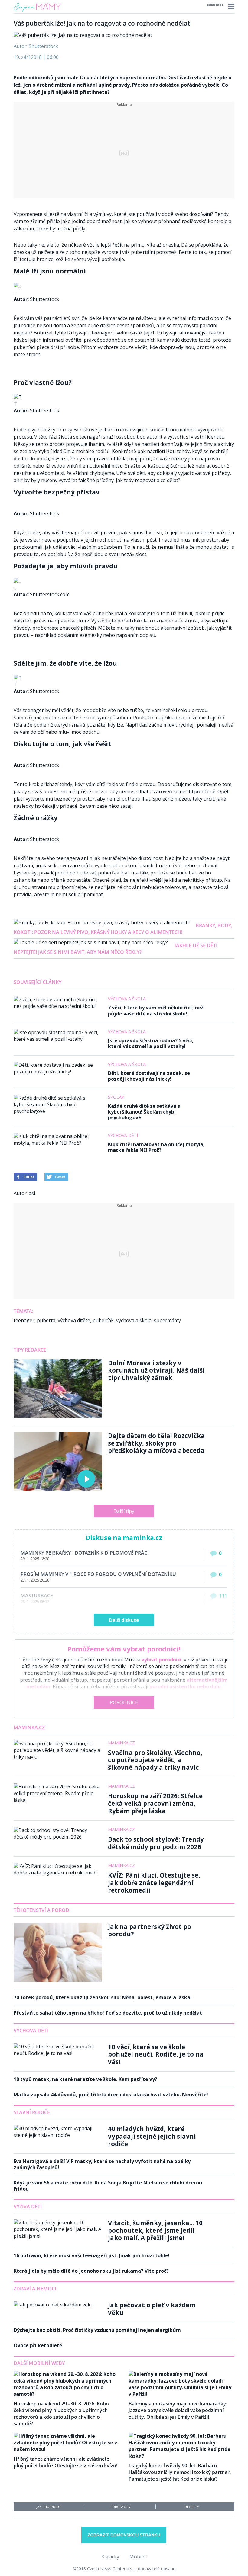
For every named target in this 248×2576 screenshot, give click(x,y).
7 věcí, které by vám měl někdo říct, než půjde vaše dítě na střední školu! (156, 1010)
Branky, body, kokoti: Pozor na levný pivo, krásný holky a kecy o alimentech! (123, 929)
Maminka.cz (29, 1727)
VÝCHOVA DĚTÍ (31, 2031)
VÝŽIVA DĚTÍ (28, 2207)
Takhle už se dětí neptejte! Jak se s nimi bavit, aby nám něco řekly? (116, 949)
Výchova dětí (123, 1135)
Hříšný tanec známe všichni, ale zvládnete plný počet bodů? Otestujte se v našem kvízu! (65, 2462)
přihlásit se (215, 5)
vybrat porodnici (162, 1660)
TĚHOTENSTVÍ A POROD (41, 1910)
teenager (24, 1320)
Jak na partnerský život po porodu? (150, 1930)
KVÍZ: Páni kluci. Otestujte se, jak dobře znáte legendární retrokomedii (154, 1882)
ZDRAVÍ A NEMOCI (35, 2289)
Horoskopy (120, 2507)
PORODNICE (124, 1702)
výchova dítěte (74, 1320)
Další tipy (124, 1511)
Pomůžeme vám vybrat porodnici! (124, 1649)
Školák (116, 1097)
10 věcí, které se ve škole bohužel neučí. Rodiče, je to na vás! (156, 2054)
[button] (230, 6)
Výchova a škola (127, 999)
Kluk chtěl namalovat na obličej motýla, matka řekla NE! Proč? (156, 1147)
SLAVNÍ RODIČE (32, 2112)
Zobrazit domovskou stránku (124, 2535)
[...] (17, 286)
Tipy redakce (30, 1350)
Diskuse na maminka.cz (124, 1538)
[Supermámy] (37, 12)
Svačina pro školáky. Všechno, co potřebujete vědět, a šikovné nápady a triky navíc (155, 1760)
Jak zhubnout (49, 2507)
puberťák (103, 1320)
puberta (46, 1320)
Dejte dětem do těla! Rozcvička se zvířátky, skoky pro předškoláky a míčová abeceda (156, 1443)
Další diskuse (124, 1620)
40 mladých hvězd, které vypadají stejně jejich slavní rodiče (152, 2136)
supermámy (167, 1320)
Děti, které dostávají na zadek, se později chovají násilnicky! (149, 1076)
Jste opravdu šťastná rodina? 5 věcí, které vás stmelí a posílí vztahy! (151, 1043)
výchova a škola (134, 1320)
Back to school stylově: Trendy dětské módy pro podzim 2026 (156, 1843)
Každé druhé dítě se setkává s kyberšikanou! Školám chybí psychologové (144, 1112)
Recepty (192, 2507)
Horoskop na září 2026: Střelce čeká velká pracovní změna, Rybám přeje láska (155, 1803)
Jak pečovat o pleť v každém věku (152, 2309)
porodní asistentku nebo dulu (185, 1686)
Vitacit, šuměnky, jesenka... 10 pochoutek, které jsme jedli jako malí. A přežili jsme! (155, 2230)
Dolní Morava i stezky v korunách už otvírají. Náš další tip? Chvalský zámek (156, 1370)
